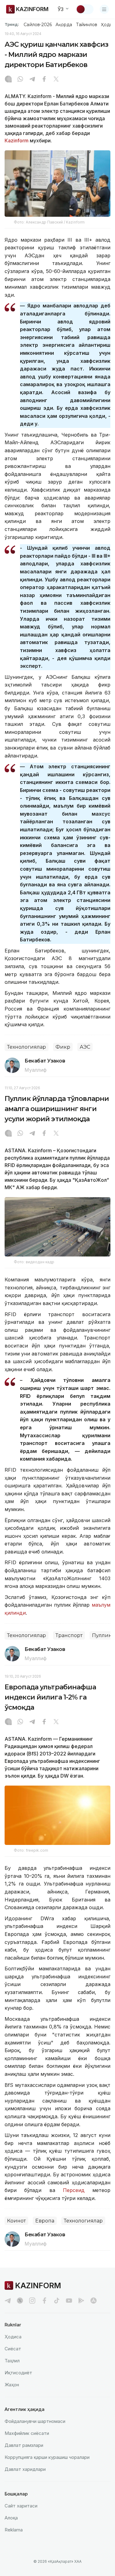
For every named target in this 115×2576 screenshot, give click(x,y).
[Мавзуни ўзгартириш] (85, 9)
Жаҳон (12, 2385)
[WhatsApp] (20, 80)
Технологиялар (27, 1047)
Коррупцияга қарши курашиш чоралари (47, 2457)
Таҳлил (12, 2361)
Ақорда (64, 25)
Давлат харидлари (25, 2469)
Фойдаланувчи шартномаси (35, 2421)
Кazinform (17, 140)
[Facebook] (44, 80)
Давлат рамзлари (24, 2445)
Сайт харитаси (21, 2506)
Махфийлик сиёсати (27, 2433)
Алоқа (11, 2518)
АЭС (85, 1047)
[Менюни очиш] (104, 9)
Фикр (63, 1047)
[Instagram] (8, 80)
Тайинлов (87, 25)
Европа (45, 2221)
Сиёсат (13, 2349)
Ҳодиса (13, 2337)
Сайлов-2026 (38, 25)
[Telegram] (32, 80)
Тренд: (12, 24)
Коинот (16, 2221)
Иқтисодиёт (18, 2373)
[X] (56, 80)
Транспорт (69, 1635)
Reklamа (14, 2530)
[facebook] (44, 2301)
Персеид (74, 2190)
